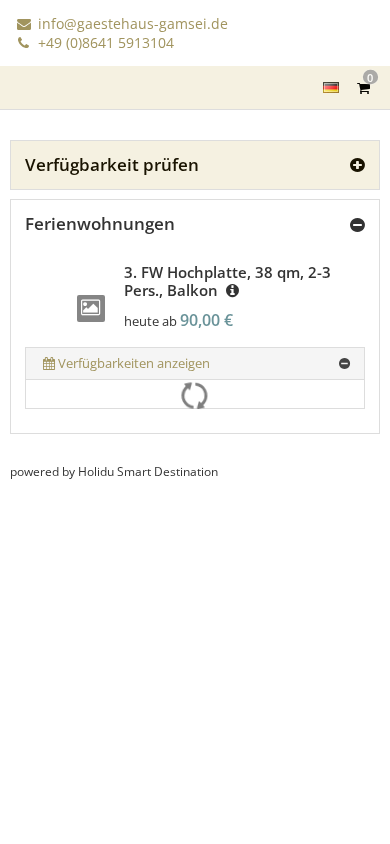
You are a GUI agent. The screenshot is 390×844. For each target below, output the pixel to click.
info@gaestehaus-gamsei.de (131, 23)
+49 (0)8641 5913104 (104, 42)
